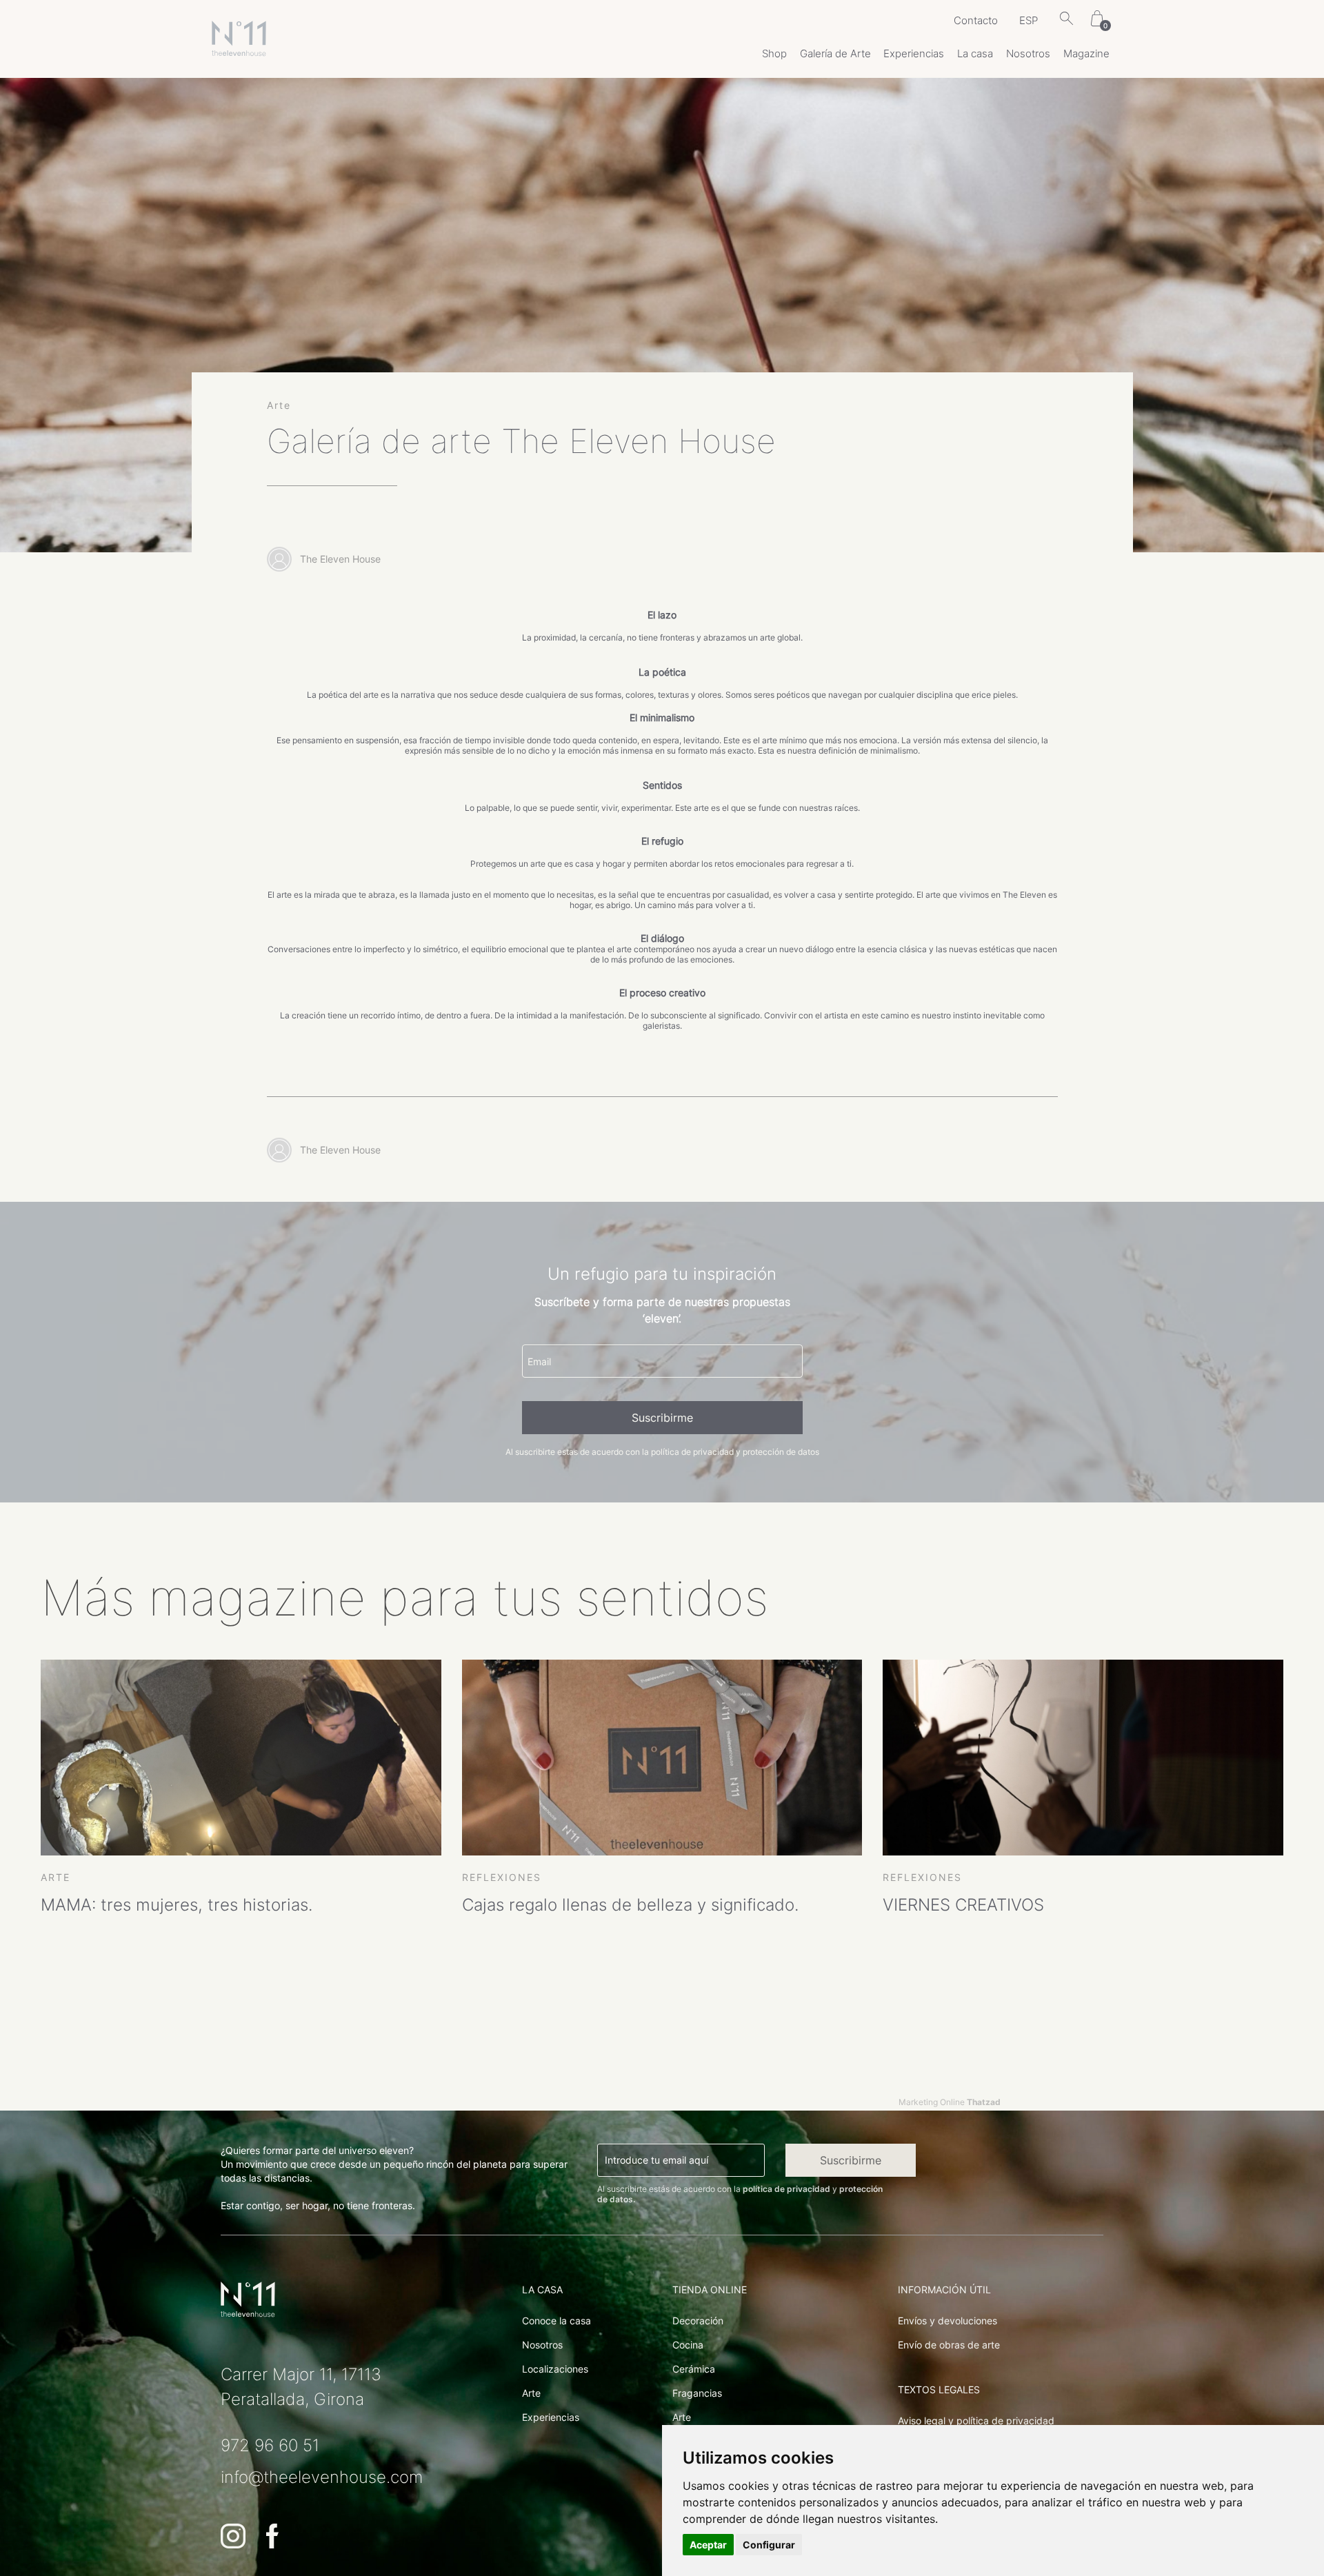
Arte (531, 2393)
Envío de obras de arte (949, 2345)
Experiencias (914, 53)
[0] (1097, 20)
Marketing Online (950, 2102)
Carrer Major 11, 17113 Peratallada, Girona (301, 2387)
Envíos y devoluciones (947, 2321)
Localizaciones (555, 2369)
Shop (774, 53)
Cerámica (694, 2369)
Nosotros (1028, 53)
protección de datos (781, 1452)
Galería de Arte (835, 53)
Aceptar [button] (708, 2545)
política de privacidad (692, 1452)
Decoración (698, 2321)
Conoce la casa (556, 2321)
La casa (975, 53)
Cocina (688, 2345)
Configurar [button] (769, 2545)
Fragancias (697, 2393)
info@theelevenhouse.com (322, 2477)
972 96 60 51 (270, 2445)
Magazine (1086, 53)
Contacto (976, 20)
